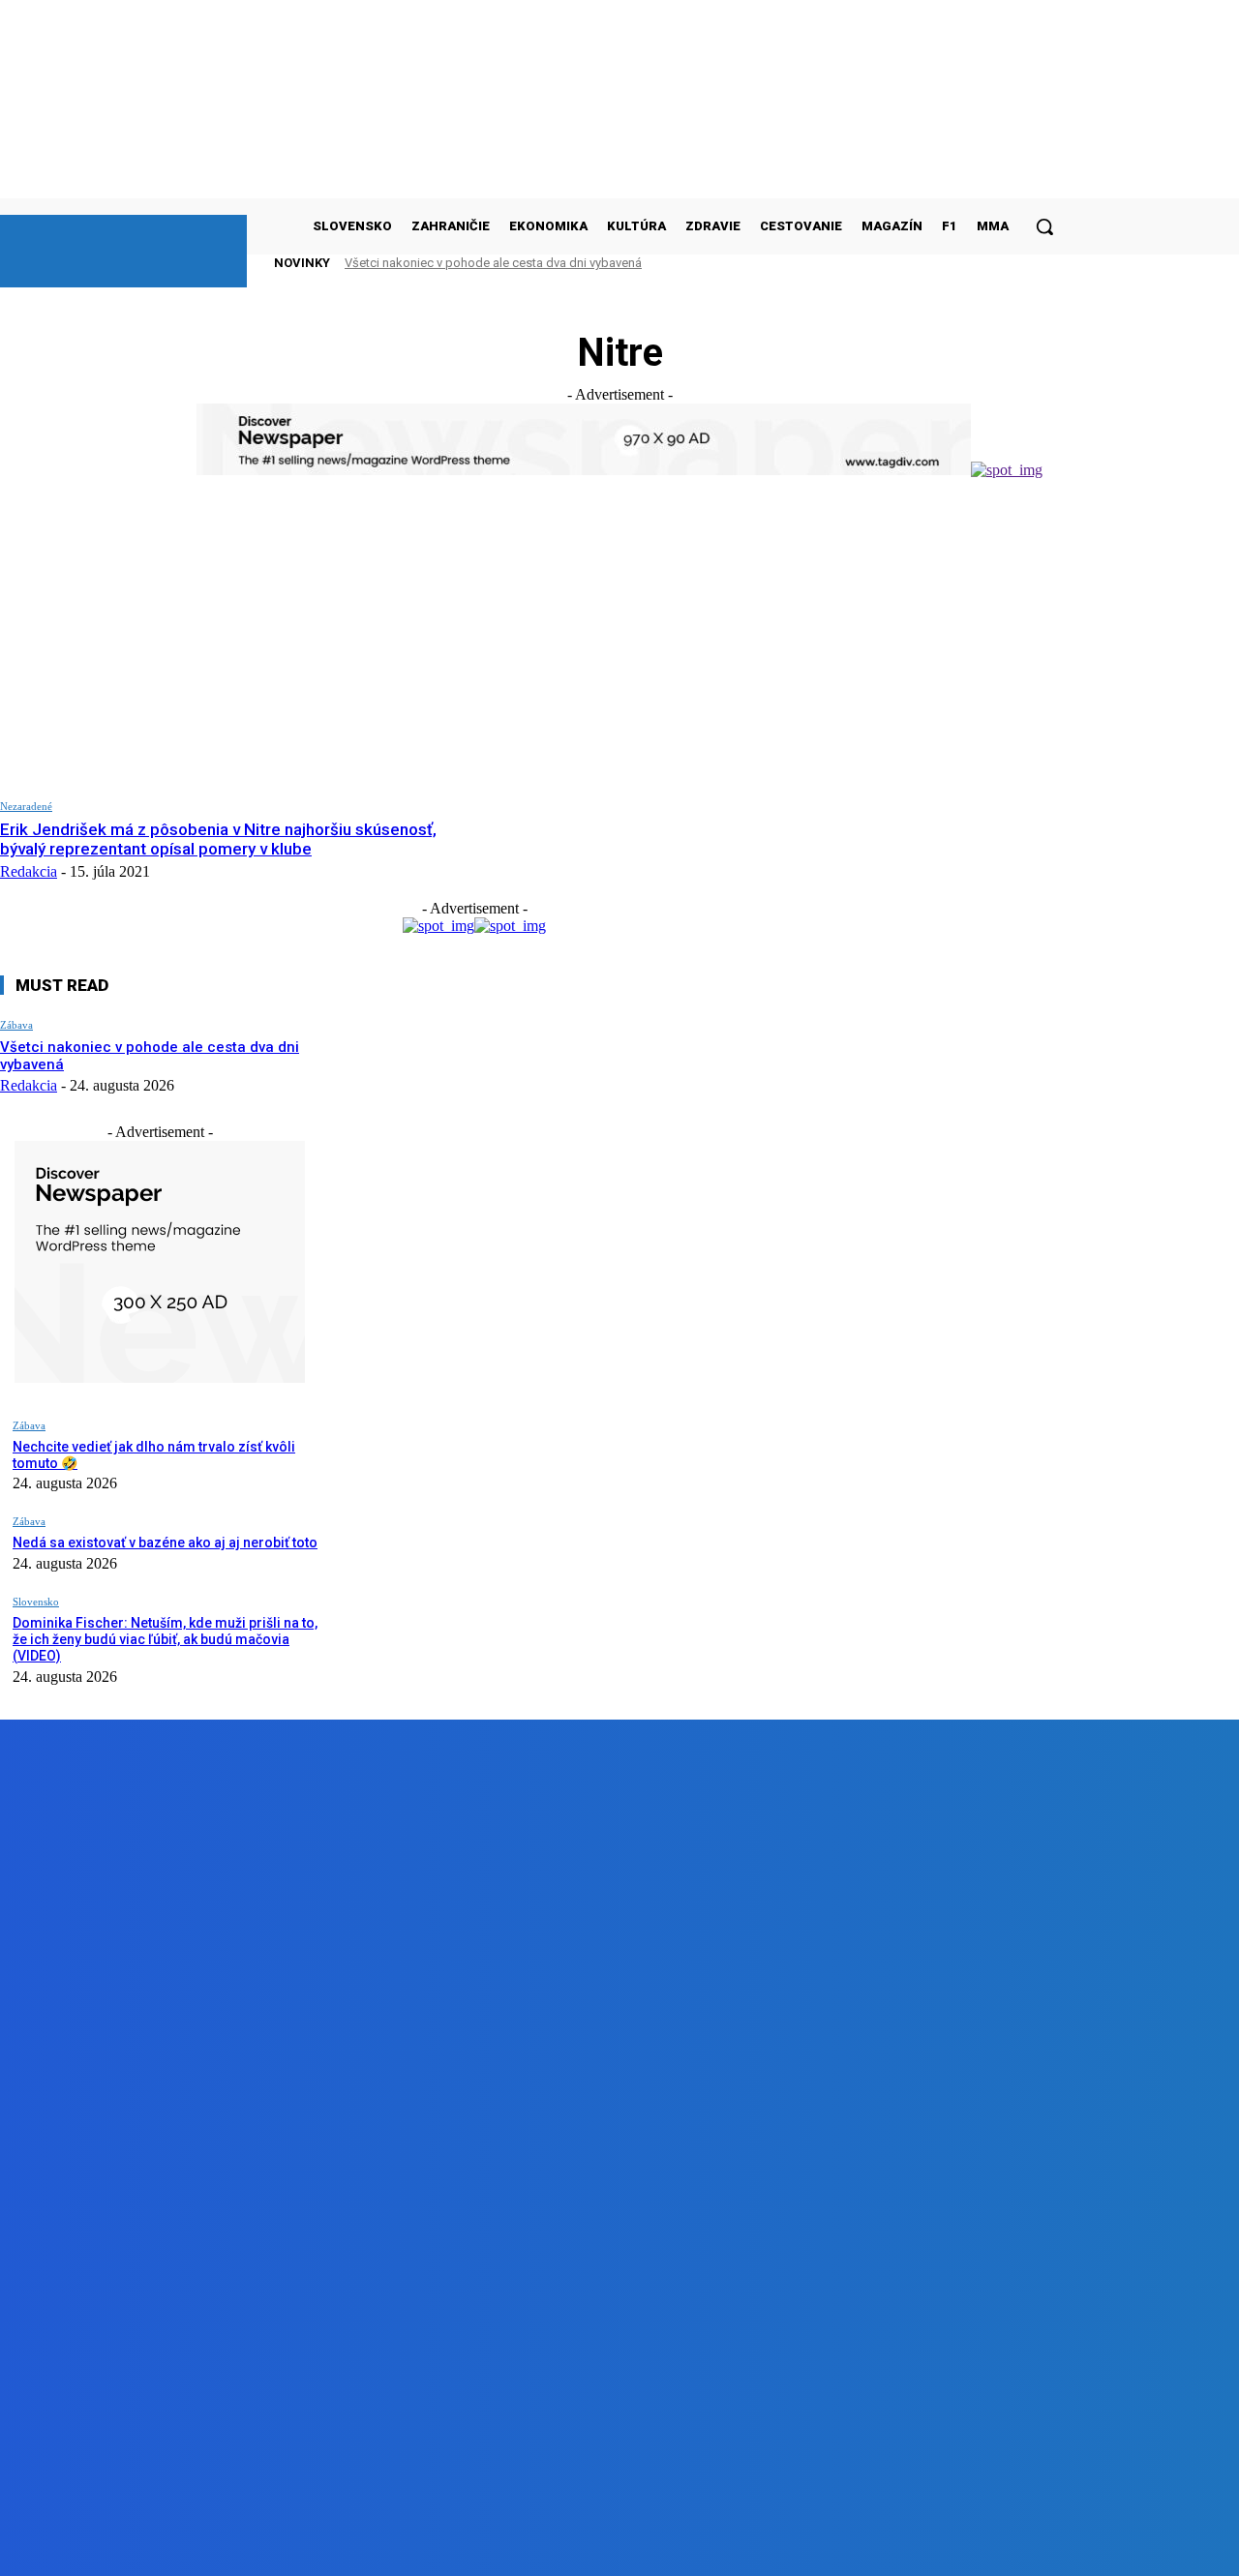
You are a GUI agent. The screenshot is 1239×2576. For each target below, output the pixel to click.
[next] (1015, 263)
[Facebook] (216, 2546)
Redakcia (29, 871)
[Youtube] (436, 2546)
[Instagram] (327, 2546)
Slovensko (36, 1602)
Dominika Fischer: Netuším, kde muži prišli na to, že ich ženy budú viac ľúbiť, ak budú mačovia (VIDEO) (165, 1639)
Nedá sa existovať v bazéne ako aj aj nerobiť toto (165, 1543)
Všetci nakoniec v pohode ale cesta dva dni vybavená (493, 263)
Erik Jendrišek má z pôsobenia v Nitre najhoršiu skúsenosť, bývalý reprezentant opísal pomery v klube (218, 839)
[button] (1044, 226)
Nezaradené (26, 806)
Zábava (16, 1025)
